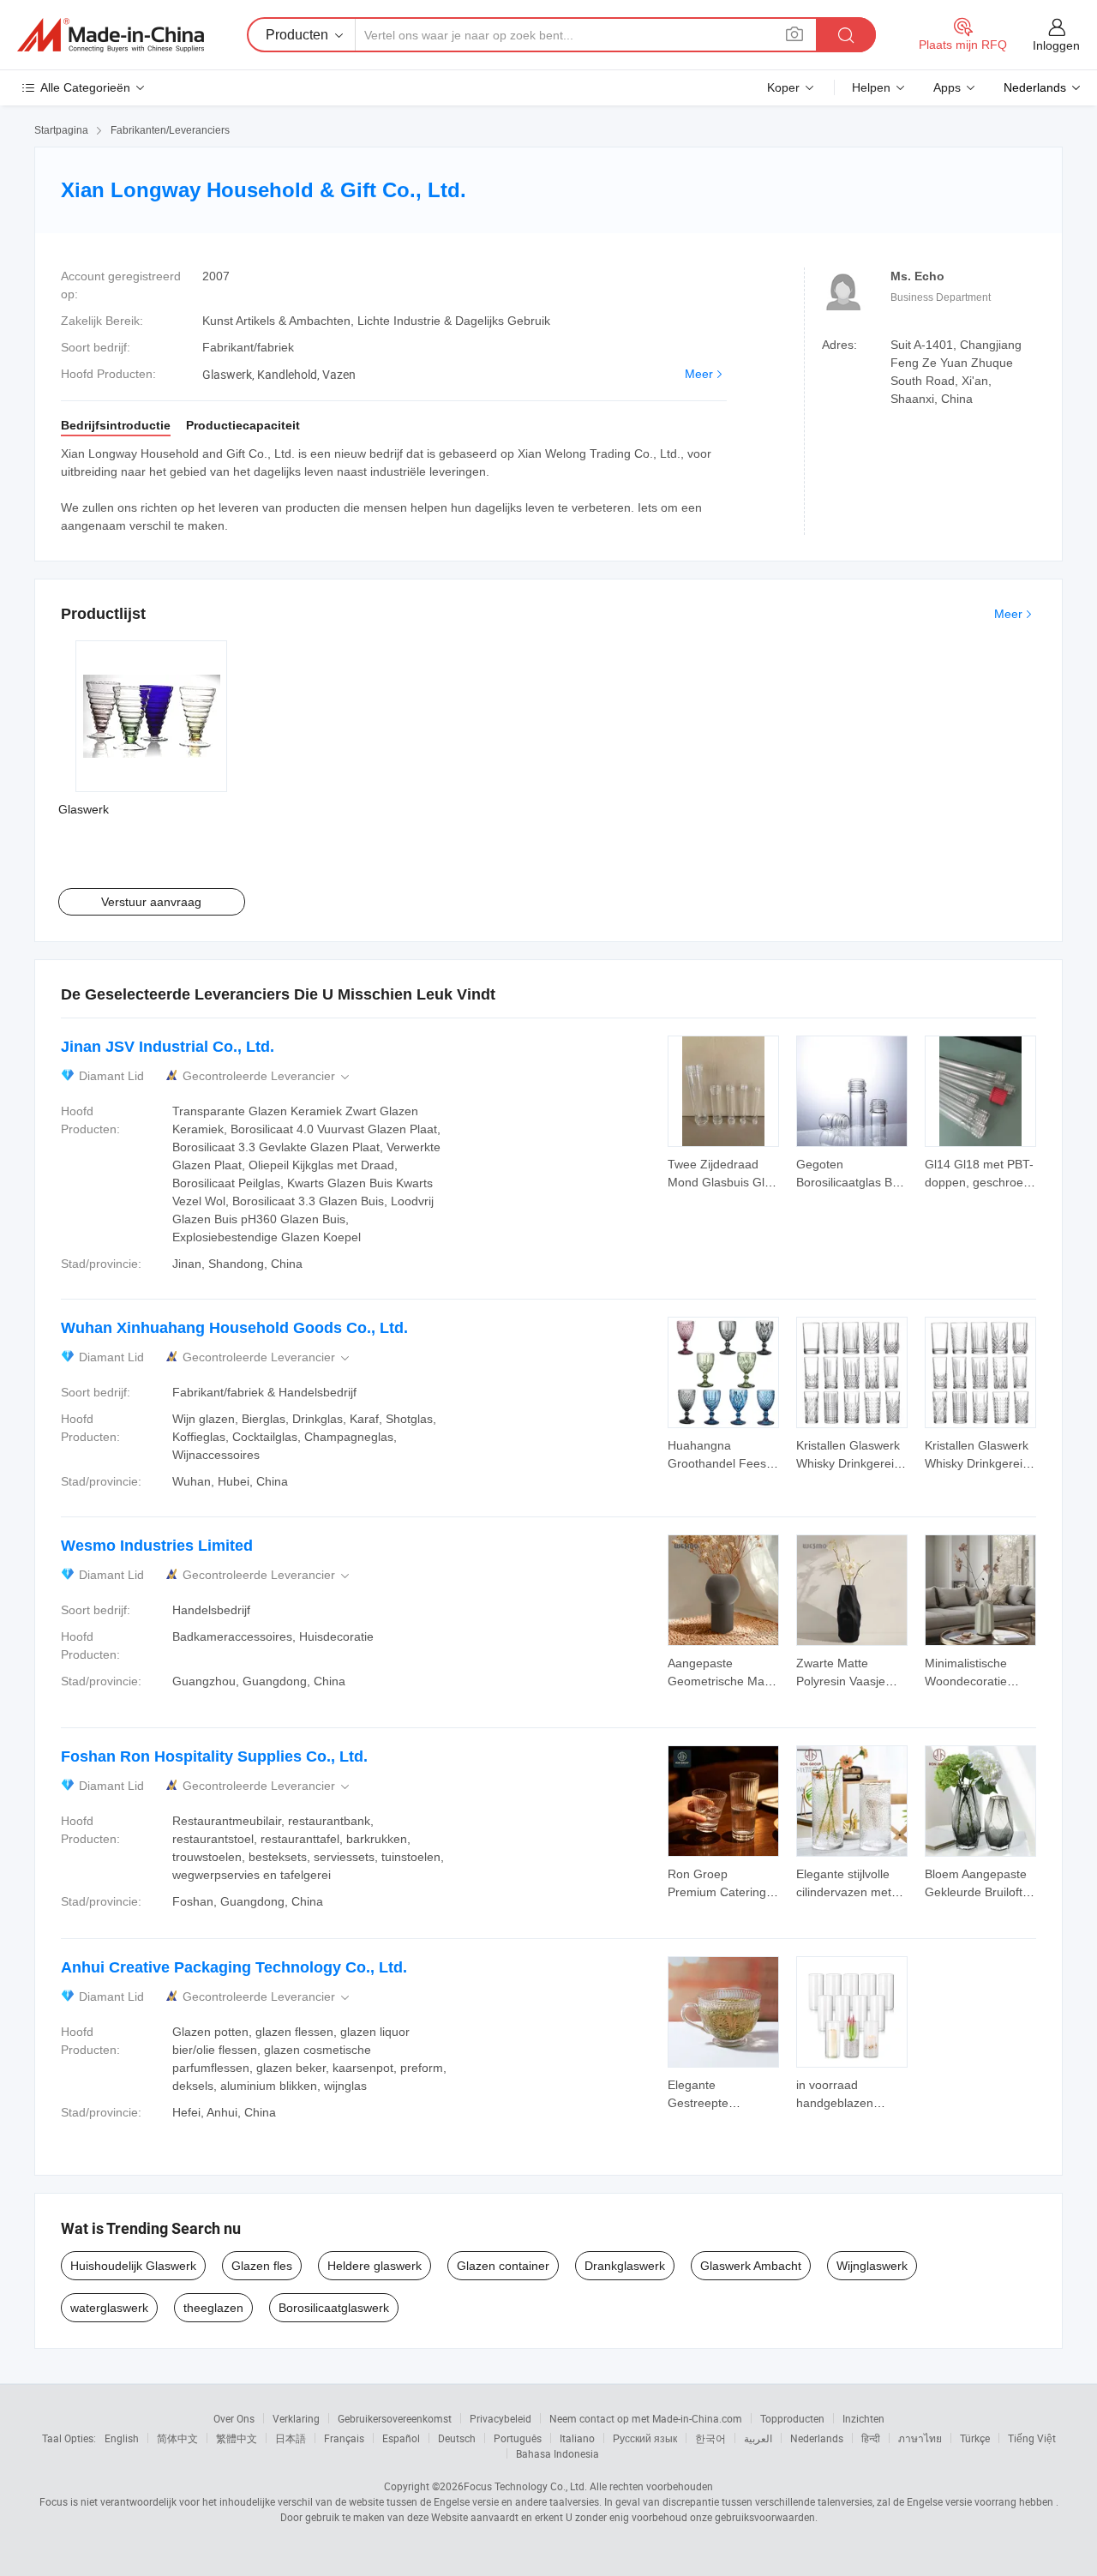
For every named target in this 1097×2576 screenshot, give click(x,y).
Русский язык (645, 2438)
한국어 (710, 2438)
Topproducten (792, 2418)
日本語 (291, 2438)
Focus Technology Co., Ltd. (525, 2486)
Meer (699, 374)
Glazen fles (262, 2266)
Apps (947, 87)
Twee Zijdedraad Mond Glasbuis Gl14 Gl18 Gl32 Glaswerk (723, 1182)
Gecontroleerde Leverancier (267, 1076)
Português (518, 2438)
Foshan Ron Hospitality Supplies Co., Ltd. (214, 1756)
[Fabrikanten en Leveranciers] (111, 35)
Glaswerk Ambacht (751, 2266)
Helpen (871, 87)
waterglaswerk (109, 2308)
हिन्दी (871, 2438)
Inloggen (1056, 45)
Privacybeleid (501, 2418)
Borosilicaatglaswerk (334, 2308)
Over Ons (234, 2418)
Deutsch (457, 2438)
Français (344, 2438)
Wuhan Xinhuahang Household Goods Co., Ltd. (234, 1328)
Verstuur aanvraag (151, 902)
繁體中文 (237, 2438)
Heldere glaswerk (375, 2266)
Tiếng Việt (1032, 2438)
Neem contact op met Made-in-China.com (646, 2418)
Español (401, 2438)
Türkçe (975, 2438)
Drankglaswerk (625, 2266)
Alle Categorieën (85, 87)
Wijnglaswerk (872, 2266)
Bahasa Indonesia (557, 2453)
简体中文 (177, 2438)
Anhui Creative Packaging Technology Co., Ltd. (234, 1967)
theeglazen (213, 2308)
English (122, 2438)
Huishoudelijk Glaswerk (133, 2266)
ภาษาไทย (920, 2438)
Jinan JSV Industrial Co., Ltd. (168, 1047)
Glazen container (503, 2266)
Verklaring (296, 2418)
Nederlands (817, 2438)
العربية (758, 2438)
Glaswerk (84, 809)
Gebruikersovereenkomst (395, 2418)
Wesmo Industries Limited (157, 1546)
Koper (783, 87)
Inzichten (863, 2418)
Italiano (577, 2438)
